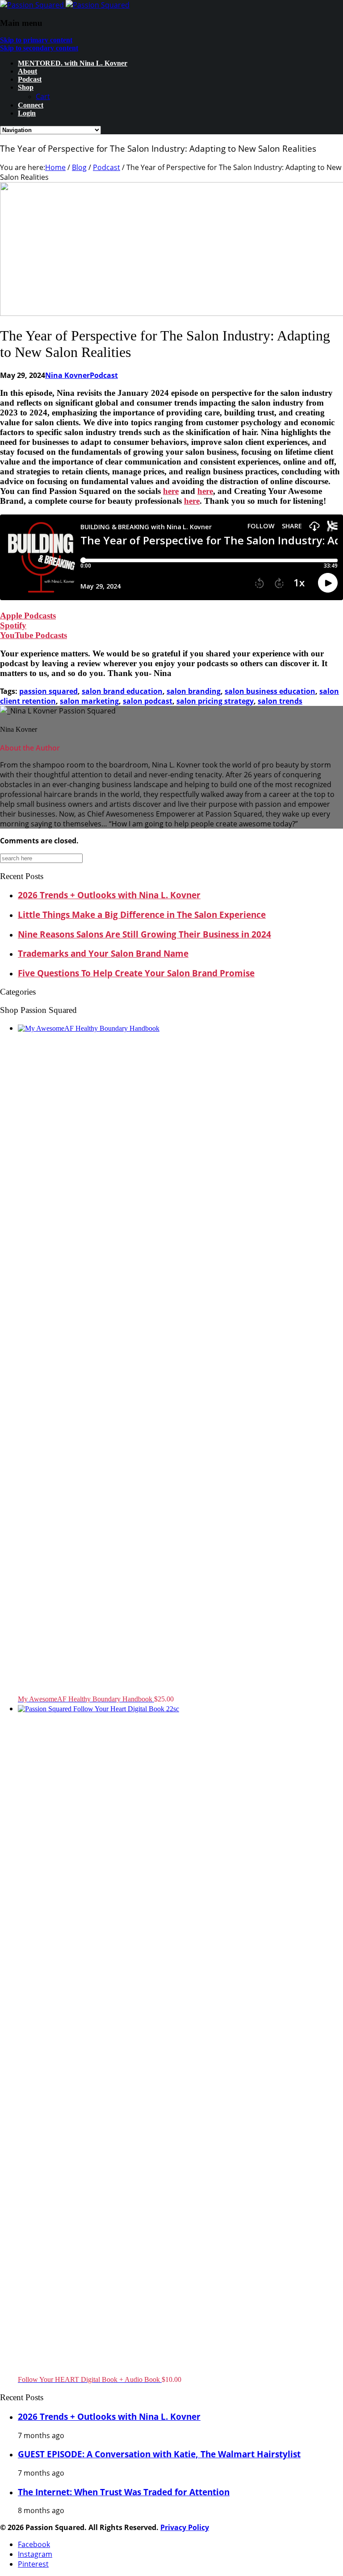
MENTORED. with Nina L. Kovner (73, 63)
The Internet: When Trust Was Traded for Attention (124, 2492)
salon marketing (89, 701)
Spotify (13, 625)
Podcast (30, 79)
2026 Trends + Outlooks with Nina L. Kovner (109, 895)
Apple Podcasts (28, 616)
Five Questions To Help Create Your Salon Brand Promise (136, 973)
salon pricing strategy (215, 701)
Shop (26, 87)
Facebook (34, 2544)
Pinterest (33, 2564)
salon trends (280, 701)
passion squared (48, 691)
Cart (43, 96)
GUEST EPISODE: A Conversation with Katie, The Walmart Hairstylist (159, 2454)
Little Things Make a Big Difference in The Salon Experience (142, 915)
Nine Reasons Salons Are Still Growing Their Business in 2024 (144, 934)
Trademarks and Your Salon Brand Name (103, 953)
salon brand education (122, 691)
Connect (31, 105)
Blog (79, 167)
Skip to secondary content (39, 48)
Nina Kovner (67, 375)
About (27, 71)
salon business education (270, 691)
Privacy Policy (185, 2527)
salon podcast (148, 701)
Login (27, 113)
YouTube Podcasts (33, 635)
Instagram (35, 2554)
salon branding (194, 691)
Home (55, 167)
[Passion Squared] (65, 5)
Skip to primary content (36, 40)
